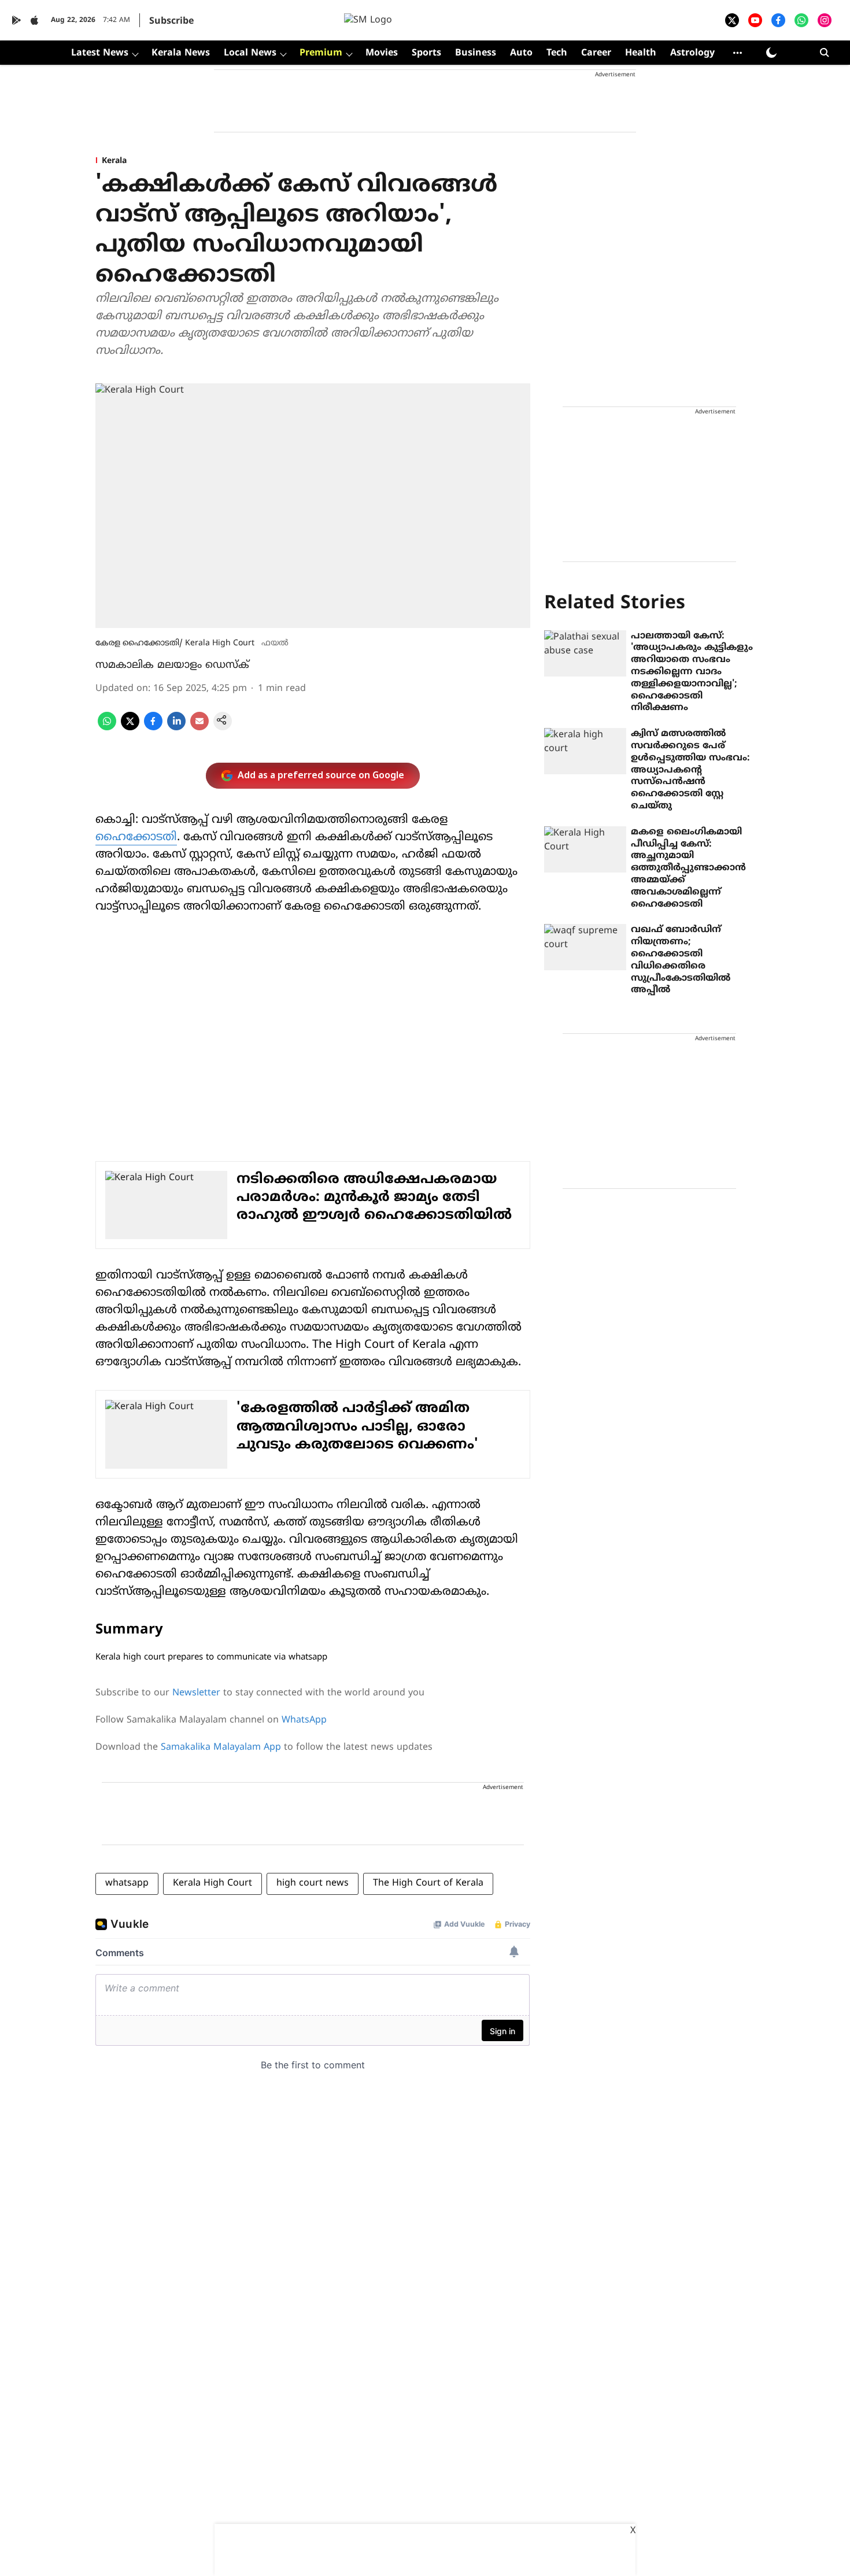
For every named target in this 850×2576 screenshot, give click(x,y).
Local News (250, 53)
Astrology (692, 53)
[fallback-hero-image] (585, 653)
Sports (426, 53)
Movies (382, 53)
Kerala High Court (212, 1883)
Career (596, 53)
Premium (321, 53)
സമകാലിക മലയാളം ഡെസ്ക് (172, 665)
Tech (557, 53)
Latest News (100, 53)
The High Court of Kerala (428, 1883)
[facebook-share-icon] (153, 728)
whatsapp (127, 1883)
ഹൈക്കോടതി (136, 838)
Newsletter (196, 1693)
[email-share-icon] (199, 728)
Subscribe (171, 21)
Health (641, 53)
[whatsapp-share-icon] (107, 728)
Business (476, 53)
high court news (313, 1883)
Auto (521, 53)
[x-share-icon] (130, 728)
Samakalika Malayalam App (221, 1747)
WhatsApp (304, 1720)
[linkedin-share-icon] (176, 728)
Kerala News (181, 53)
